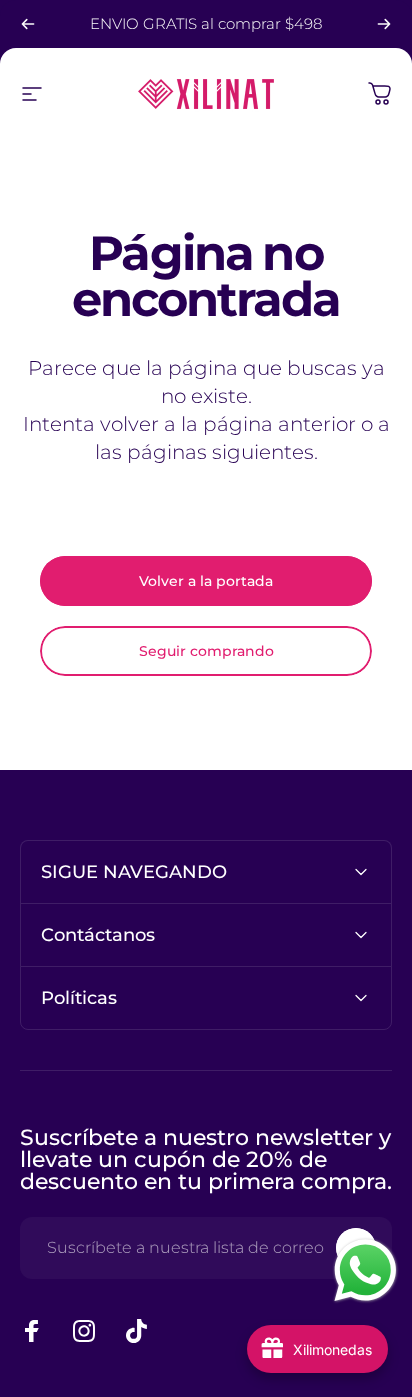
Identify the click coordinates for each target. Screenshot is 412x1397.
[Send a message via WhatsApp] (365, 1270)
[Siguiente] (384, 24)
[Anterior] (28, 24)
